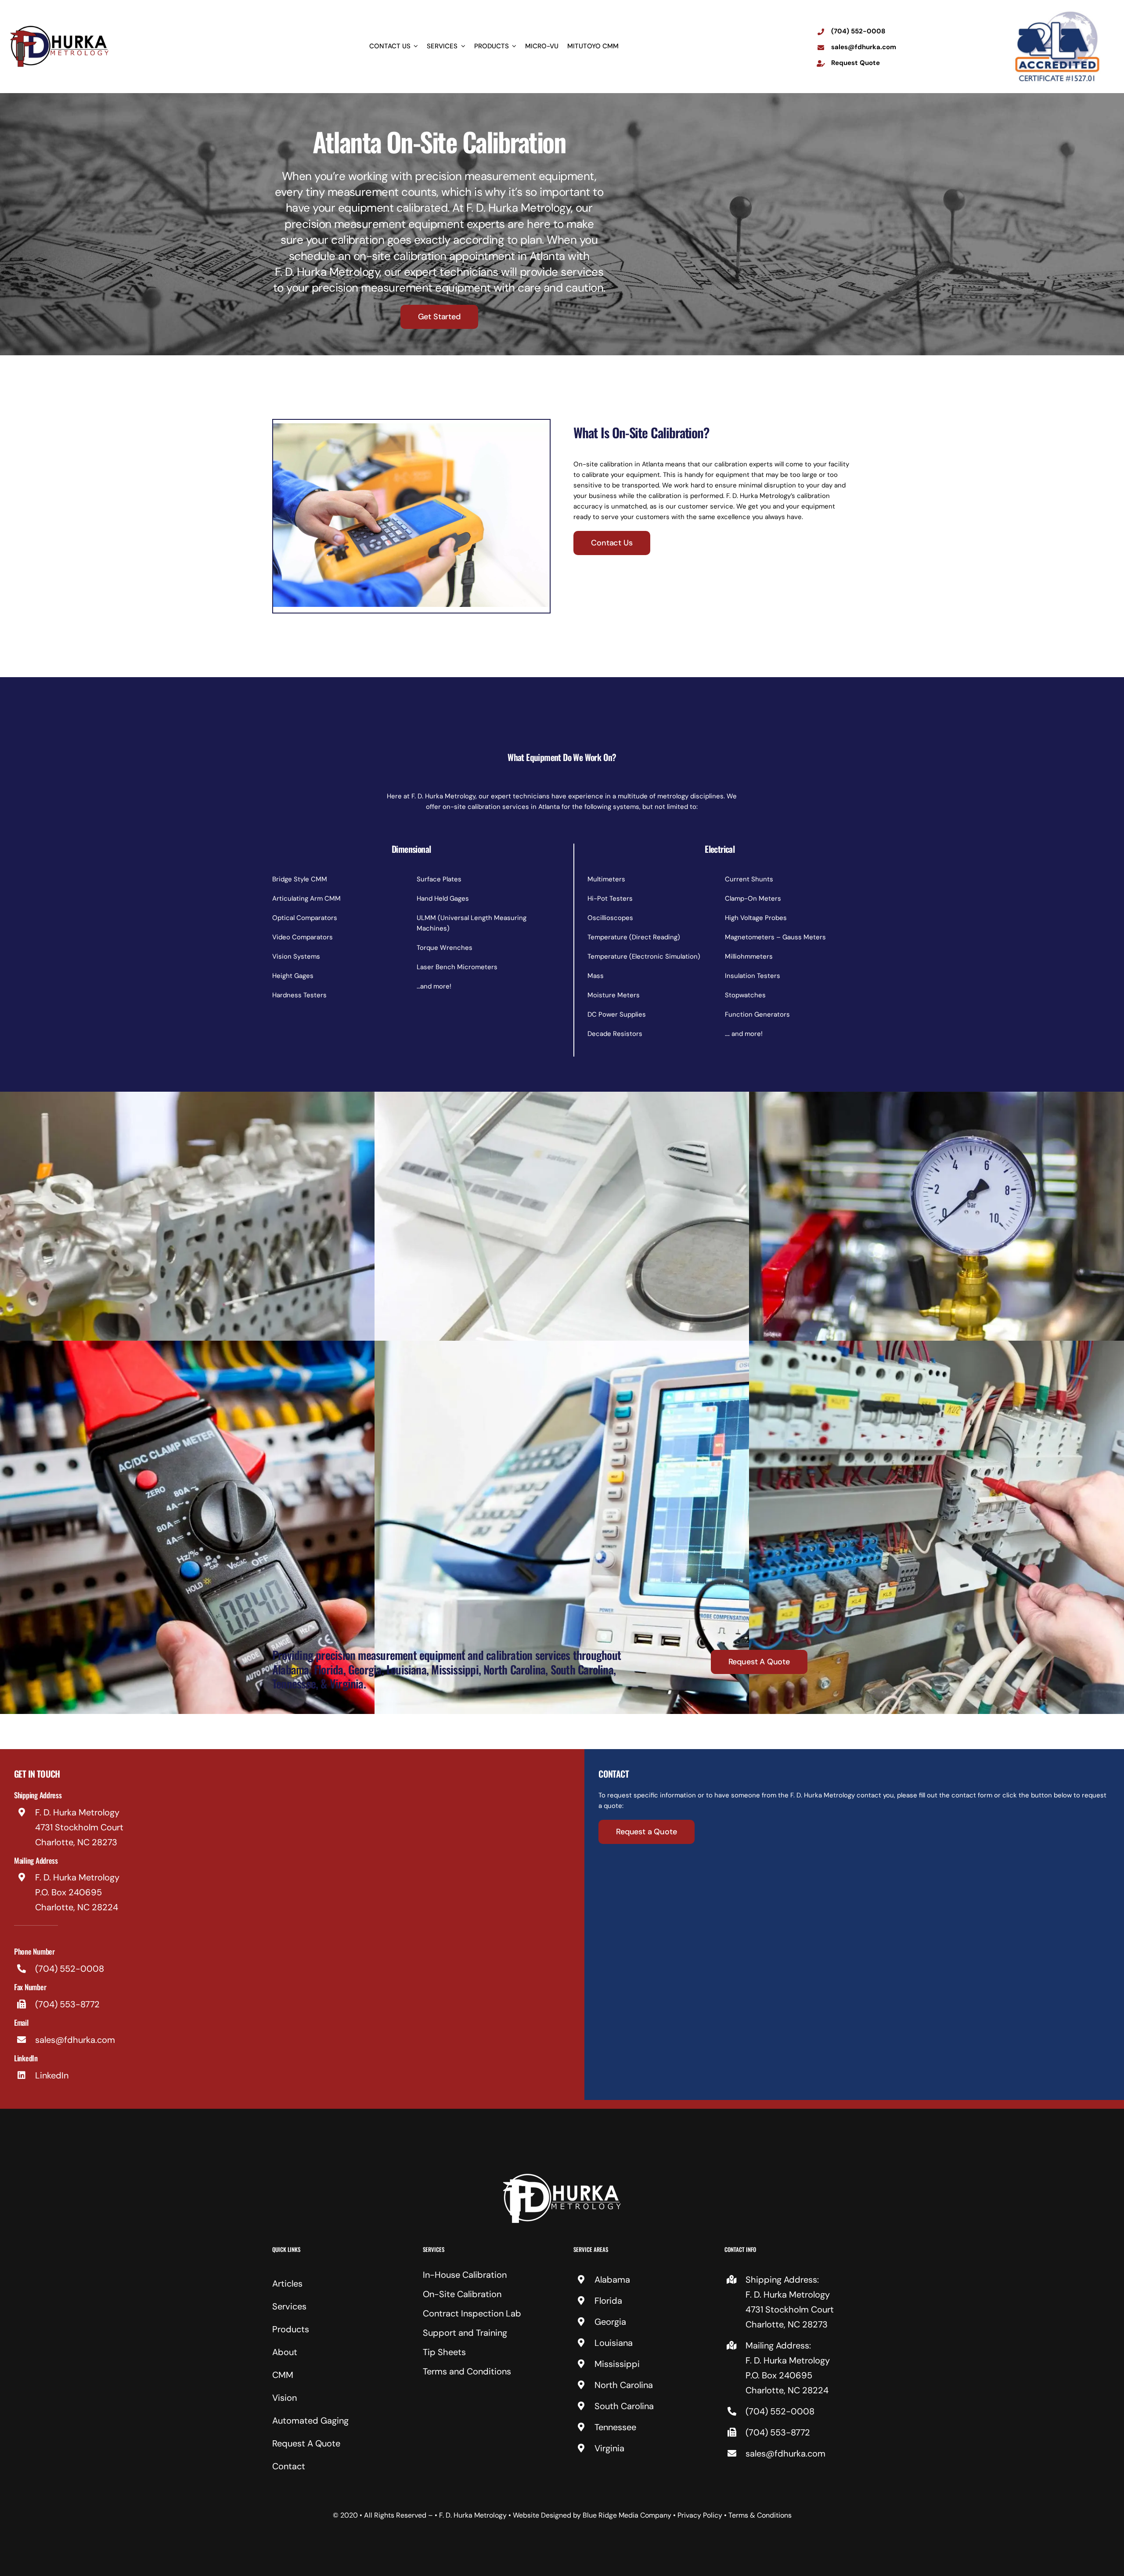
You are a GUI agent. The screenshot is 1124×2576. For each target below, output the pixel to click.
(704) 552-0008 (858, 31)
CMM (283, 2375)
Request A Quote (306, 2443)
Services (289, 2306)
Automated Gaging (310, 2421)
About (285, 2352)
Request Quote (856, 63)
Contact (289, 2466)
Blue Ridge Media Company (627, 2515)
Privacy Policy (700, 2515)
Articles (287, 2284)
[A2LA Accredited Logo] (1057, 12)
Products (291, 2329)
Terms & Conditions (760, 2515)
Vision (285, 2398)
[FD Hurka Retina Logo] (59, 28)
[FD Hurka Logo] (562, 2177)
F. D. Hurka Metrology (473, 2515)
